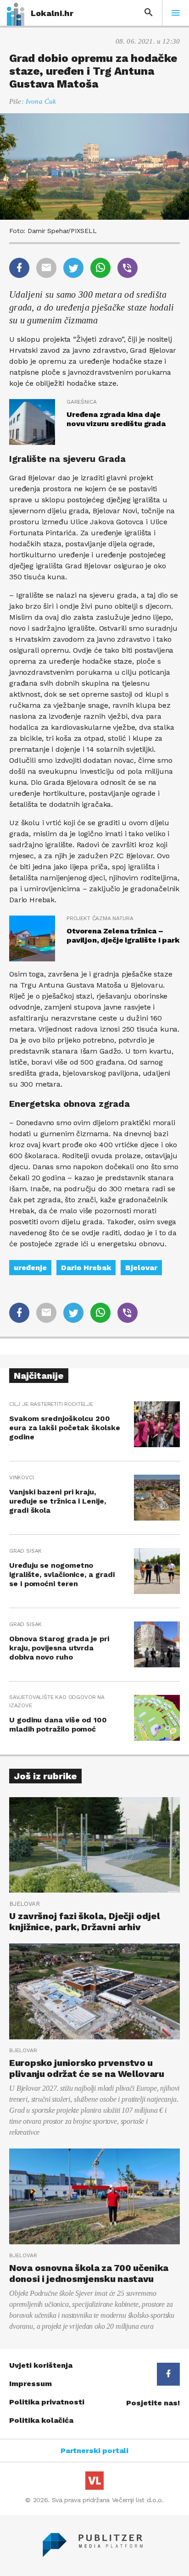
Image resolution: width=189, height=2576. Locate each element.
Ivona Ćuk (41, 101)
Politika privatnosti (47, 2402)
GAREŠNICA (81, 402)
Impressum (31, 2384)
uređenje (30, 1268)
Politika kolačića (41, 2420)
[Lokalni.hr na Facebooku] (168, 2374)
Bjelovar (141, 1268)
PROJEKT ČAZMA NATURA (100, 918)
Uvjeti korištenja (41, 2365)
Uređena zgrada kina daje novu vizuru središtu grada (116, 419)
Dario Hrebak (86, 1268)
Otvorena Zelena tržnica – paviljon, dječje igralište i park (123, 935)
